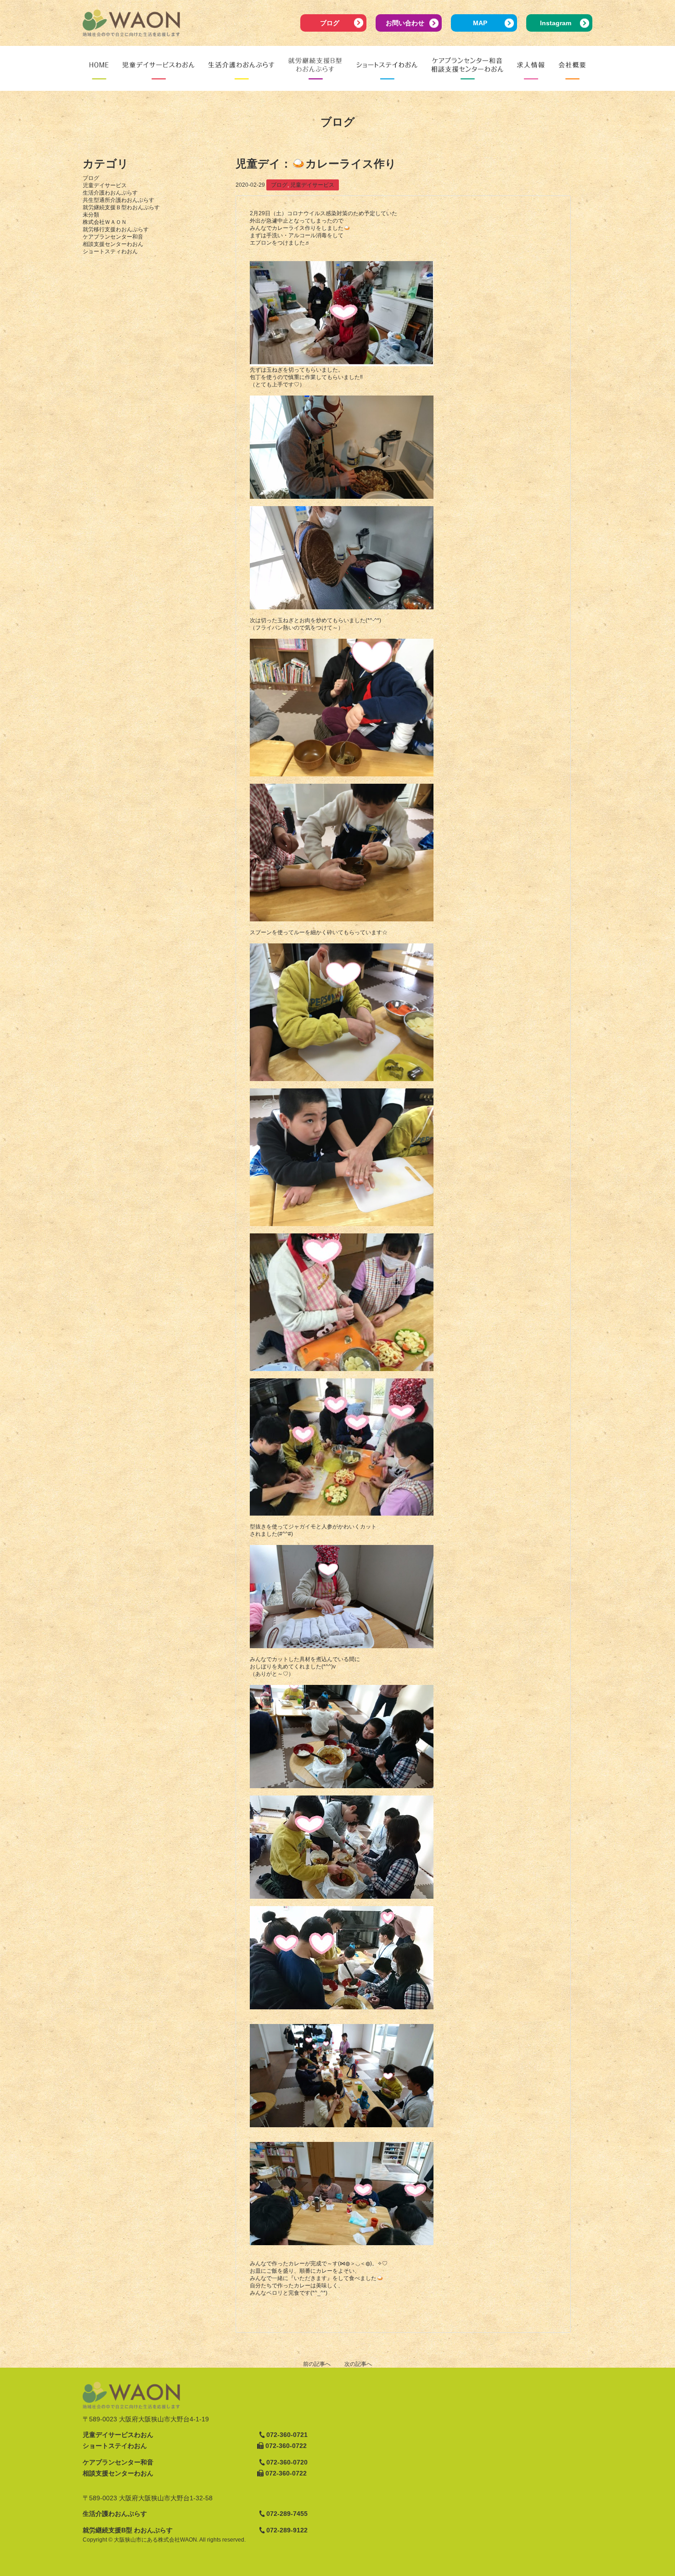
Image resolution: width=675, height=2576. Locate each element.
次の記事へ (358, 2364)
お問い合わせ (405, 23)
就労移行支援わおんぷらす (116, 229)
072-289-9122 (287, 2530)
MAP (480, 23)
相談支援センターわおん (113, 244)
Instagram (556, 23)
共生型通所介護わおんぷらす (118, 200)
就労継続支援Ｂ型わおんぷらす (121, 207)
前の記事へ (317, 2364)
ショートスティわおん (110, 251)
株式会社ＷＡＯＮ (105, 222)
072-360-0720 (287, 2462)
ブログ (330, 23)
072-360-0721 (287, 2435)
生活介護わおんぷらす (110, 193)
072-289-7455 (287, 2514)
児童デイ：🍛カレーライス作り (316, 164)
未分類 (91, 215)
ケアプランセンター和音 (113, 237)
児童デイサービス (105, 185)
